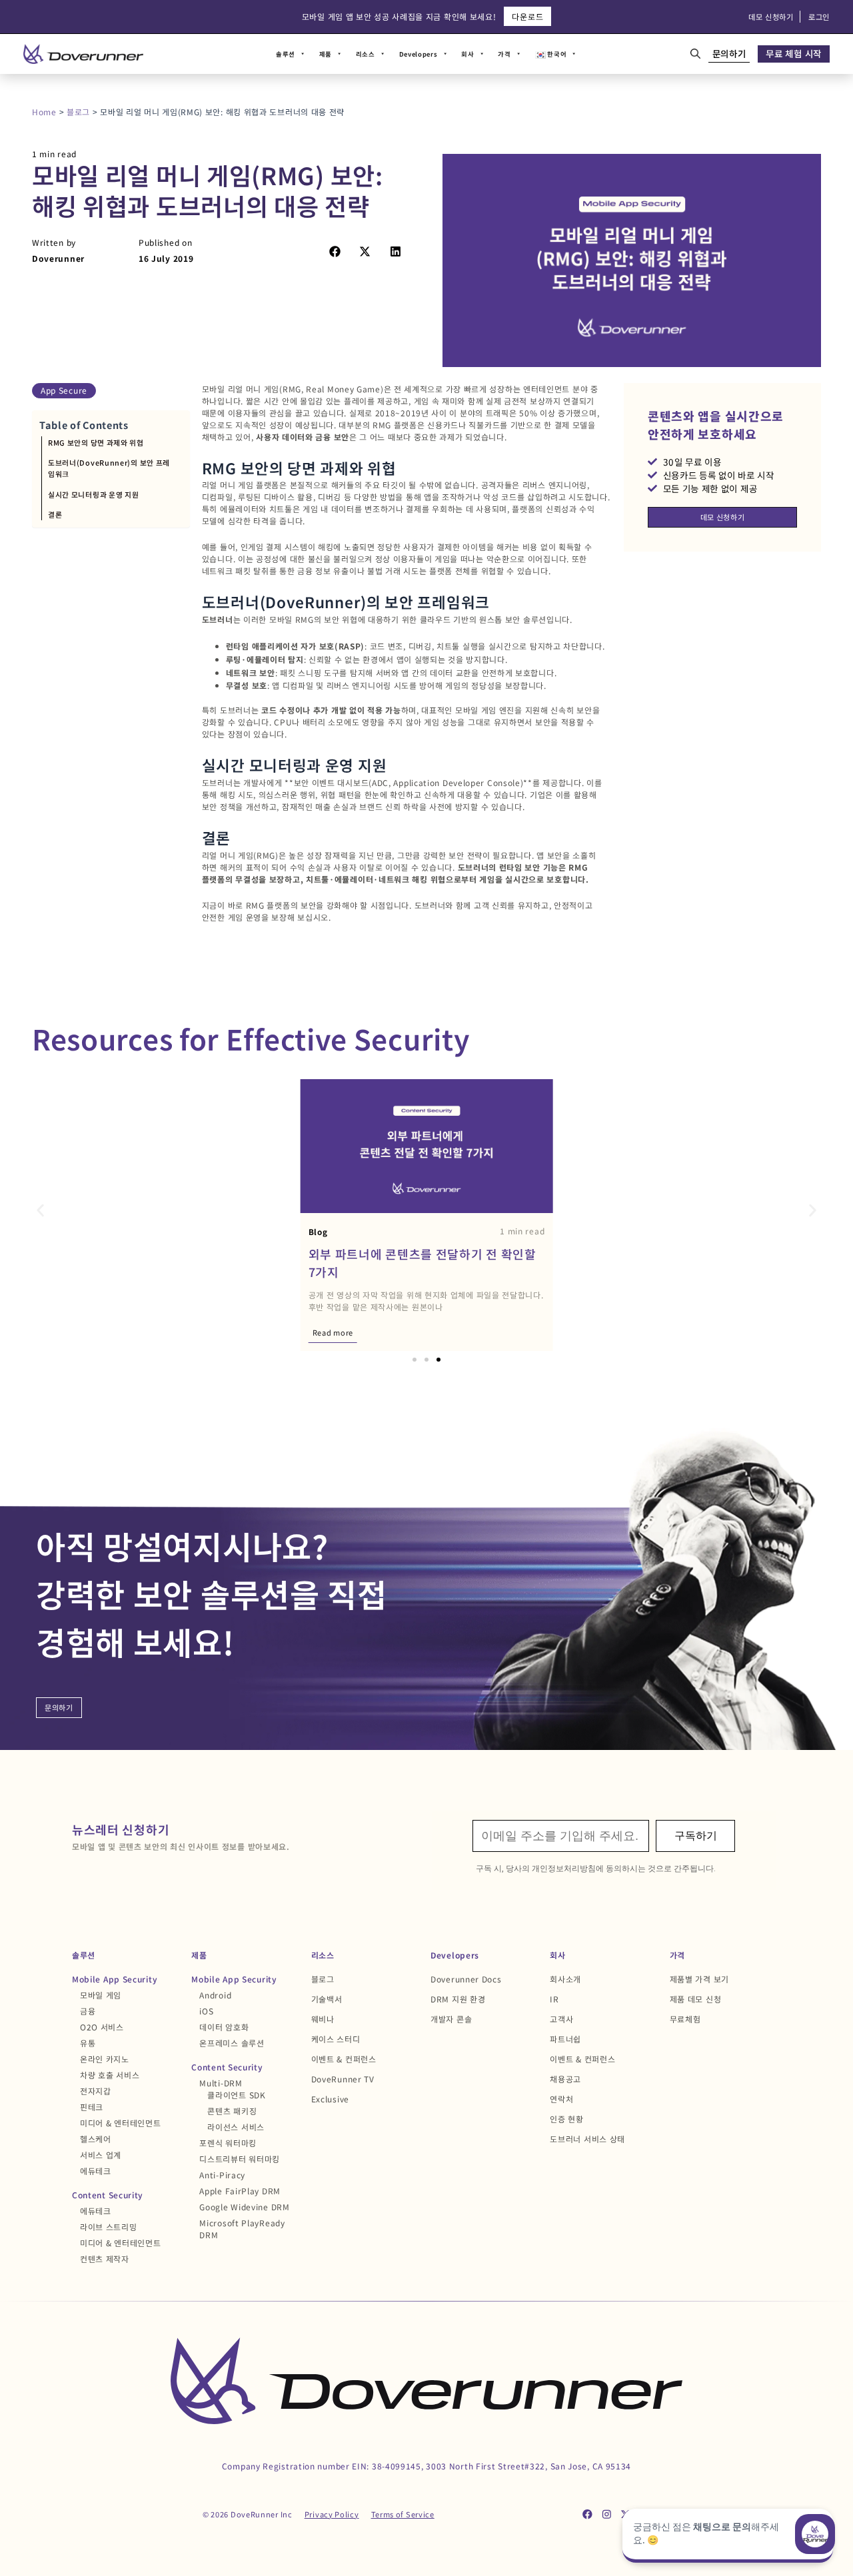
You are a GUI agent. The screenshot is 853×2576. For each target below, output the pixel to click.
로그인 (819, 17)
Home (44, 112)
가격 (504, 54)
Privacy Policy (332, 2514)
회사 (467, 54)
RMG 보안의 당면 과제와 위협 (96, 442)
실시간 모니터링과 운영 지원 (94, 494)
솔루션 (286, 54)
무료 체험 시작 (794, 53)
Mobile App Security (115, 1979)
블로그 (78, 112)
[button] (335, 251)
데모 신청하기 (771, 17)
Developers (419, 54)
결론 (55, 514)
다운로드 (527, 16)
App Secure (64, 390)
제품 (326, 54)
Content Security (108, 2195)
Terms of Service (403, 2514)
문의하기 (729, 53)
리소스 (366, 54)
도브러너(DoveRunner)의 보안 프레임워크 (109, 468)
